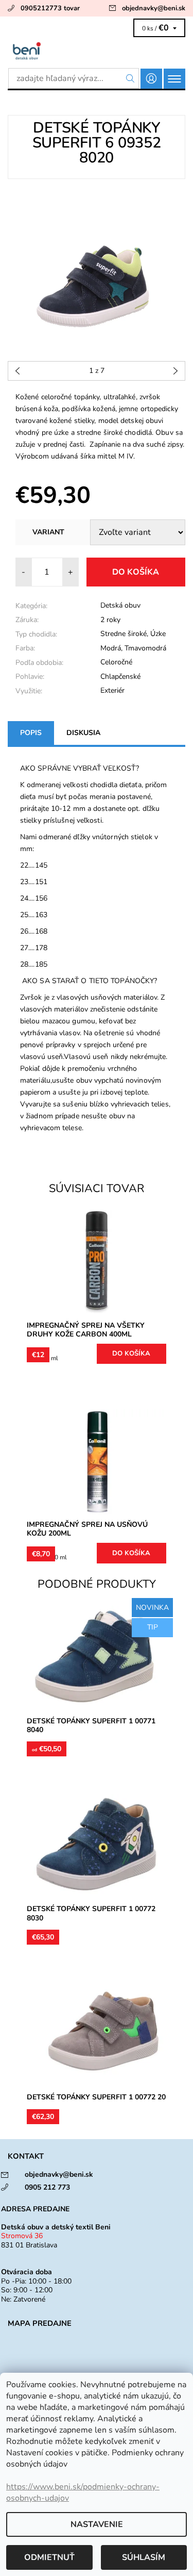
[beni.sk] (97, 51)
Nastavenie (97, 2524)
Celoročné (116, 662)
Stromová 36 (22, 2236)
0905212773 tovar (50, 8)
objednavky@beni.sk (154, 8)
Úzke (158, 634)
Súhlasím (144, 2557)
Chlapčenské (120, 676)
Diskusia (83, 733)
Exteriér (112, 690)
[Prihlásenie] (151, 79)
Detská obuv (120, 605)
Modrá (111, 648)
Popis (31, 733)
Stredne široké (124, 634)
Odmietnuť (49, 2557)
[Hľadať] (130, 78)
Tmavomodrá (145, 648)
